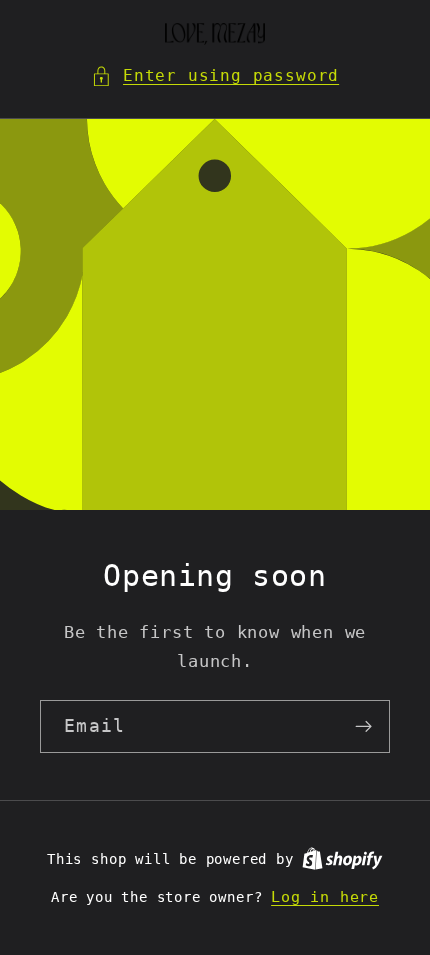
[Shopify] (342, 859)
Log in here (325, 897)
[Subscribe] (363, 727)
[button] (215, 75)
